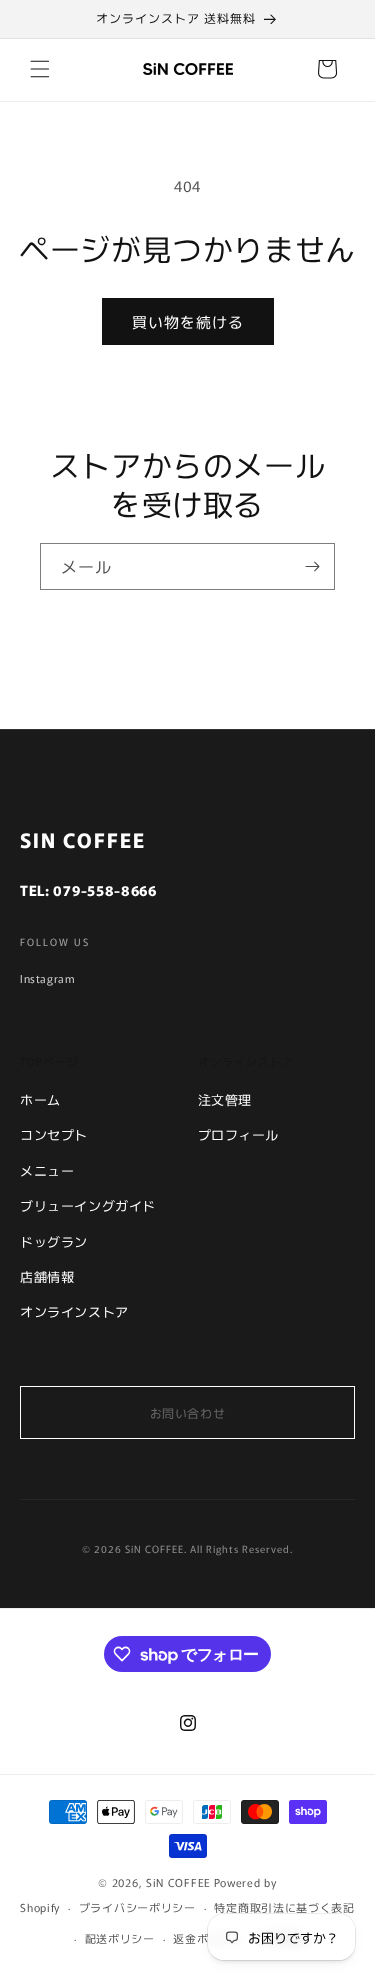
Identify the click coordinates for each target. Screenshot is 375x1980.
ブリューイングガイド (88, 1205)
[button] (40, 69)
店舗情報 (47, 1276)
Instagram (47, 978)
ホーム (40, 1099)
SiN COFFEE (178, 1882)
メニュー (47, 1170)
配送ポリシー (120, 1938)
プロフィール (239, 1134)
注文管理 (225, 1099)
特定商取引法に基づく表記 (284, 1907)
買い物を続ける (188, 321)
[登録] (312, 566)
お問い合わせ (188, 1412)
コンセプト (54, 1134)
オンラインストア (74, 1311)
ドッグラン (54, 1241)
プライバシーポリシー (137, 1907)
